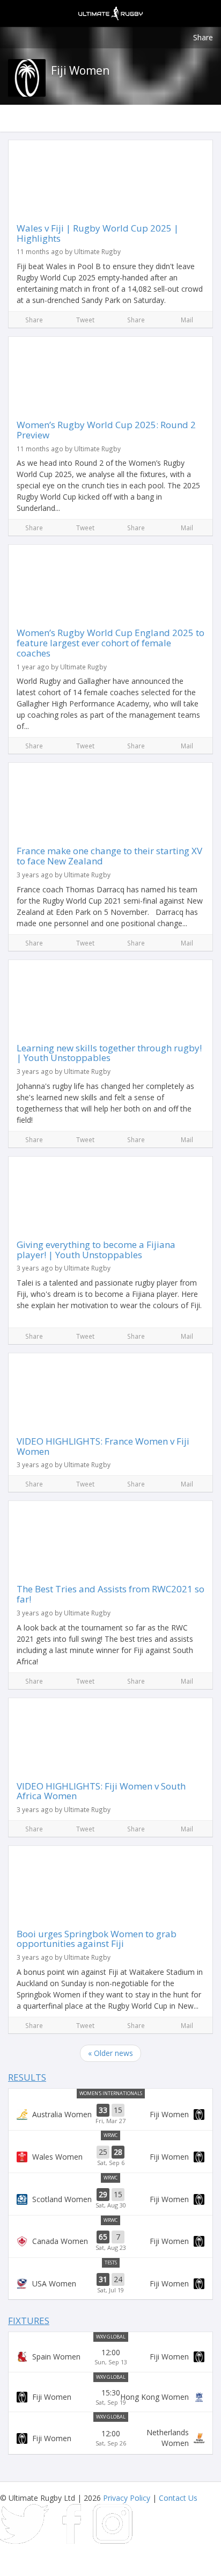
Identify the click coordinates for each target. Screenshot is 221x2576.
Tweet (85, 320)
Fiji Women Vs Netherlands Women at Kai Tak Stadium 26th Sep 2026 (110, 2438)
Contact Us (178, 2498)
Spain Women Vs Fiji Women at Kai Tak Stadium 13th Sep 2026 (110, 2357)
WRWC (110, 2135)
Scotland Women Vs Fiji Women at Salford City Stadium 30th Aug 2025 (110, 2199)
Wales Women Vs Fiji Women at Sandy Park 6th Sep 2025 (110, 2156)
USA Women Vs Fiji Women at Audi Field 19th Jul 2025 (110, 2284)
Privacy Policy (127, 2498)
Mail (187, 320)
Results (27, 2077)
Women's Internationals (111, 2093)
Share (203, 37)
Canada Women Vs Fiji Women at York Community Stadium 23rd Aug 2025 (110, 2241)
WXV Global (111, 2337)
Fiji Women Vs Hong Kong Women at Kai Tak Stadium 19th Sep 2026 (110, 2397)
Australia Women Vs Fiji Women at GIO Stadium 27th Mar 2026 (110, 2115)
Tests (111, 2263)
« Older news (110, 2053)
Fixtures (29, 2321)
